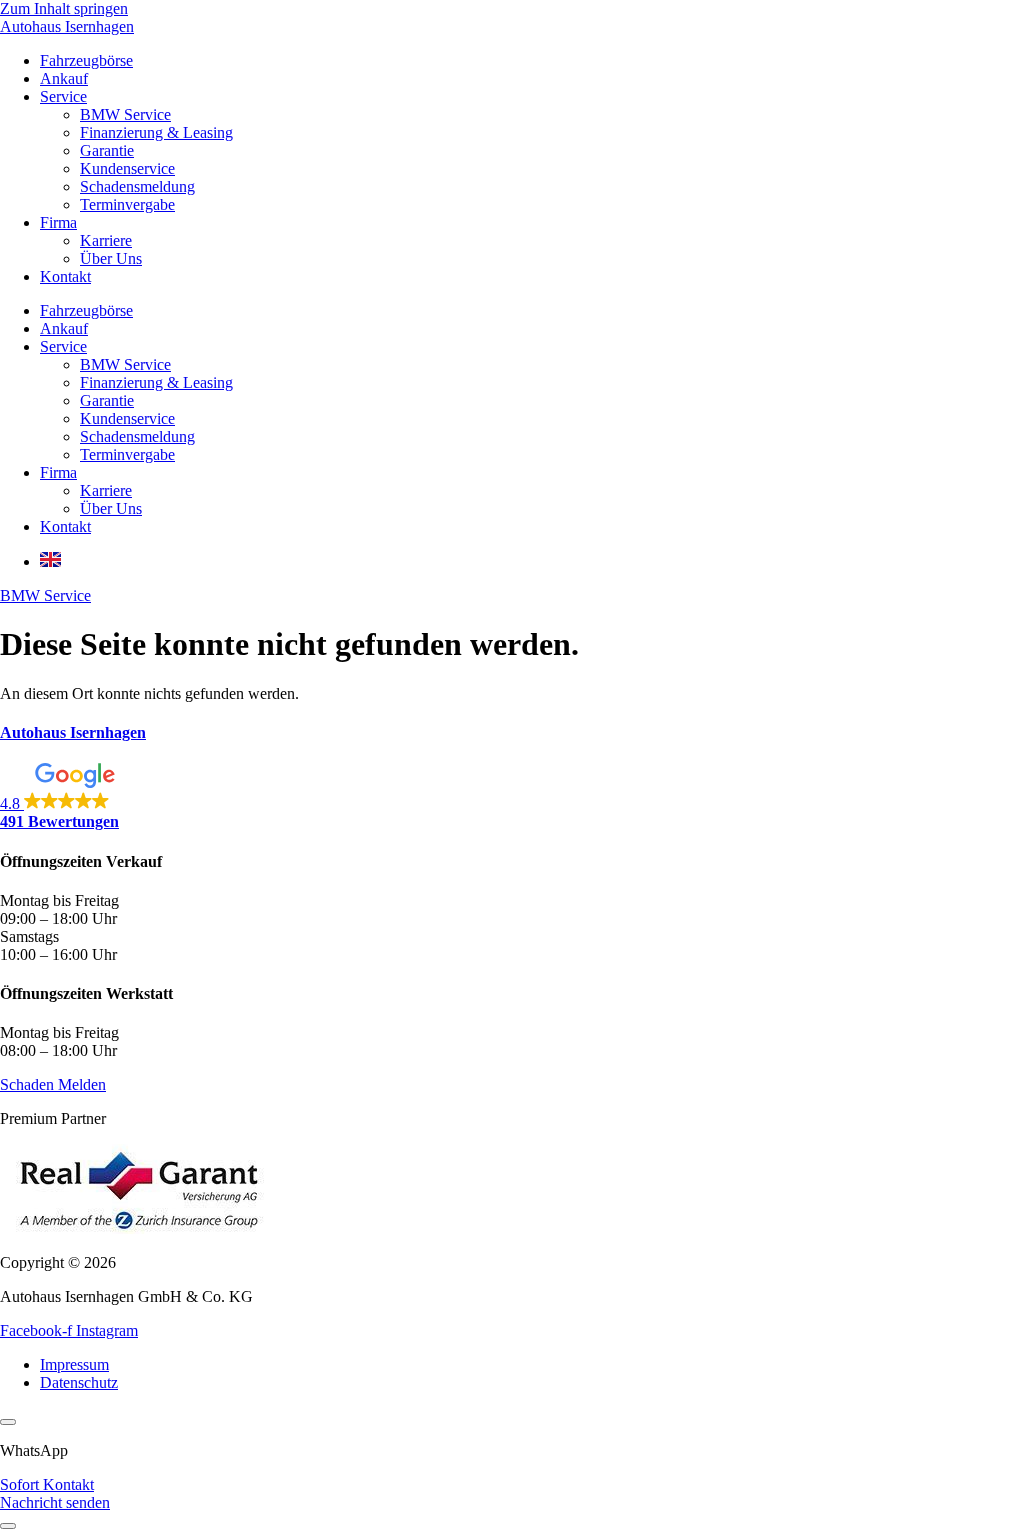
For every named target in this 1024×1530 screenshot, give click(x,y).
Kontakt (65, 276)
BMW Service (125, 114)
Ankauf (64, 78)
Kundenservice (127, 168)
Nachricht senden (55, 1502)
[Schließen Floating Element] (8, 1422)
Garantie (107, 150)
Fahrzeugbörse (86, 60)
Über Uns (111, 258)
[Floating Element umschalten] (8, 1526)
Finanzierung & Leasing (156, 132)
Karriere (106, 240)
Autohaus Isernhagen (67, 26)
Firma (58, 222)
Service (63, 96)
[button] (512, 797)
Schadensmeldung (137, 186)
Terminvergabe (127, 204)
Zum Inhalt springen (64, 8)
